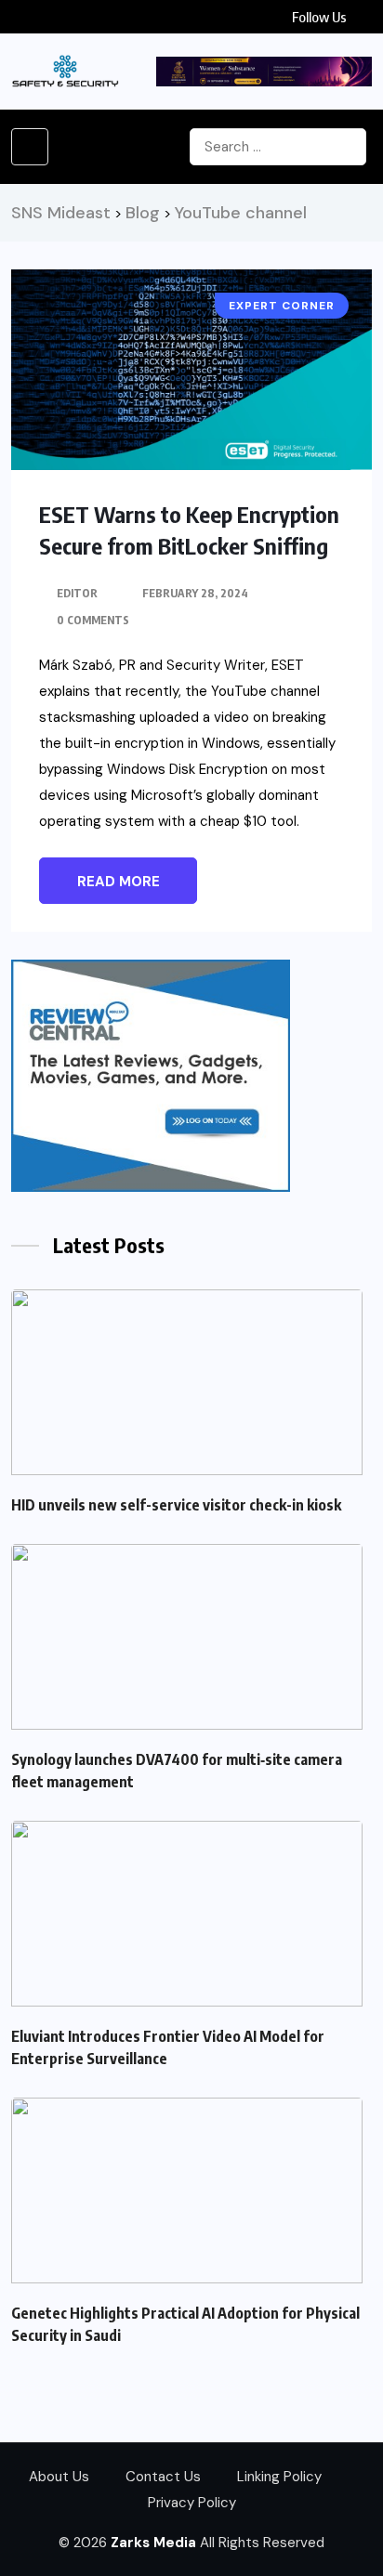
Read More (119, 882)
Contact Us (163, 2477)
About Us (59, 2477)
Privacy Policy (192, 2503)
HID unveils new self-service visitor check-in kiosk (176, 1505)
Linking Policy (279, 2477)
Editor (77, 593)
